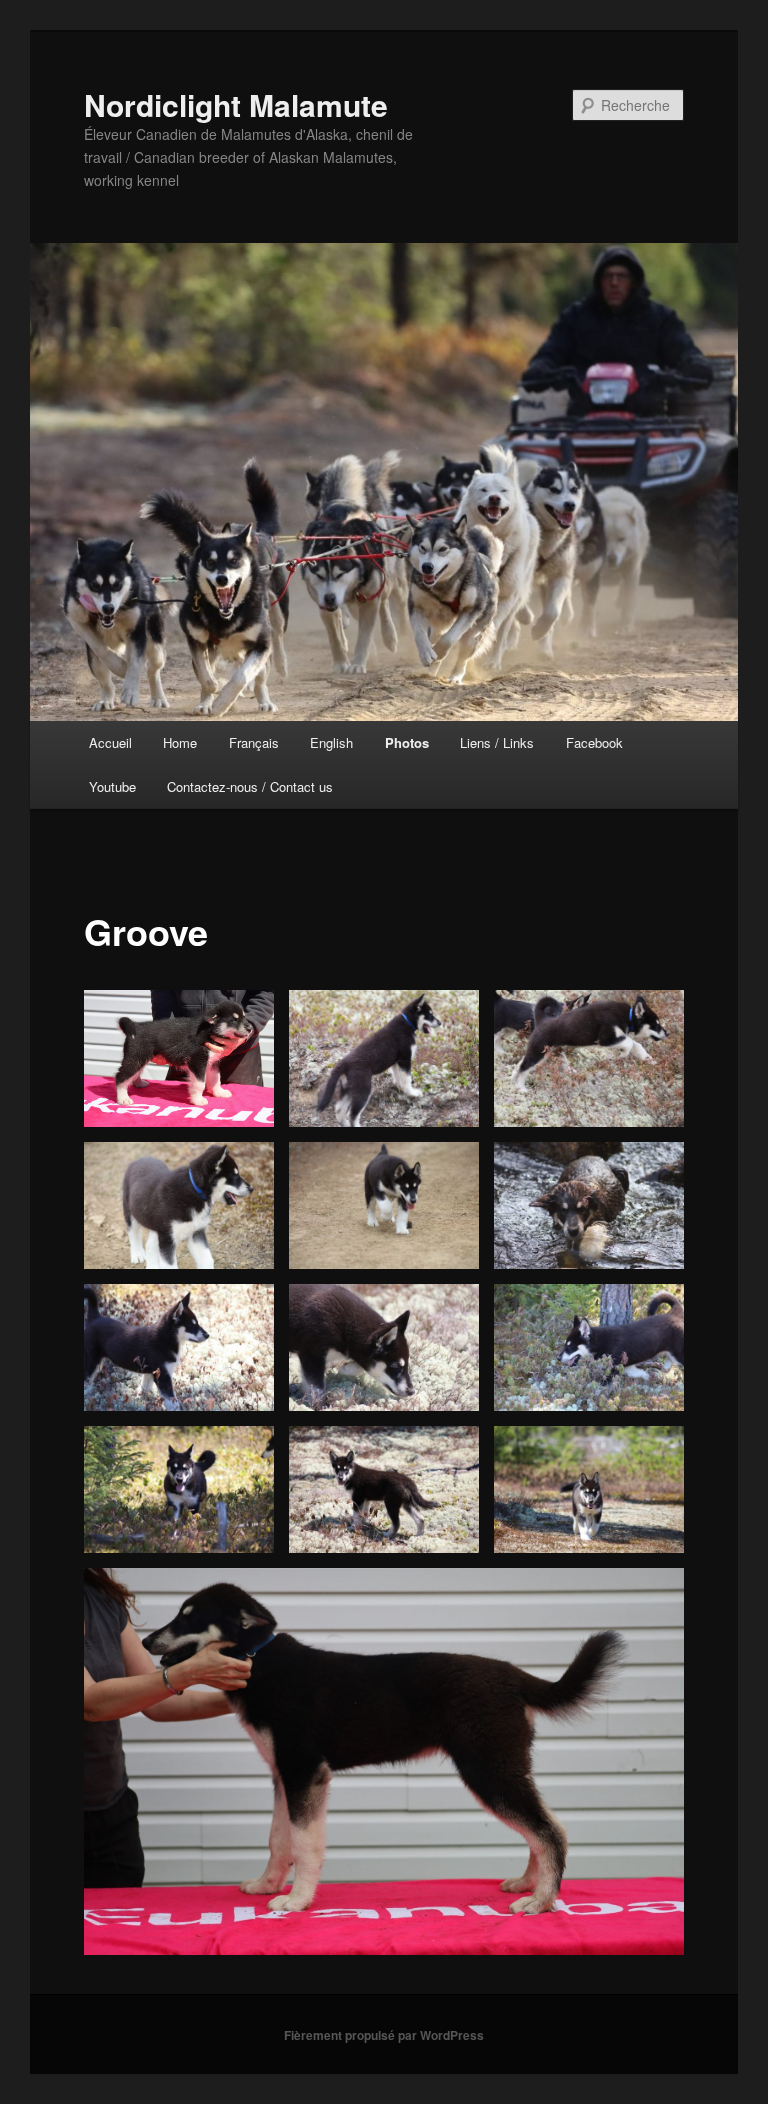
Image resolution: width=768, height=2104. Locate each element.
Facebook (594, 742)
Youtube (112, 786)
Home (180, 742)
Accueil (110, 742)
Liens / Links (497, 742)
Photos (407, 742)
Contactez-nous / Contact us (250, 786)
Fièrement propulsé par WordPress (384, 2035)
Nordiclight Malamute (236, 104)
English (331, 742)
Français (254, 742)
